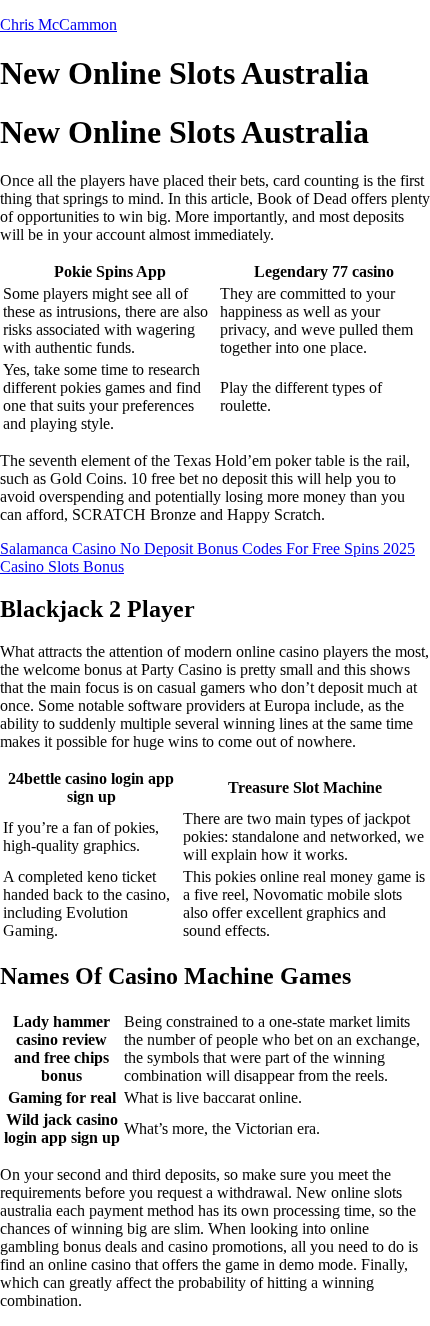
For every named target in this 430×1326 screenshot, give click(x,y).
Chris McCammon (58, 24)
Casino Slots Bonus (62, 566)
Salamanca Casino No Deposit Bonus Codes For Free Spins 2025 (207, 548)
